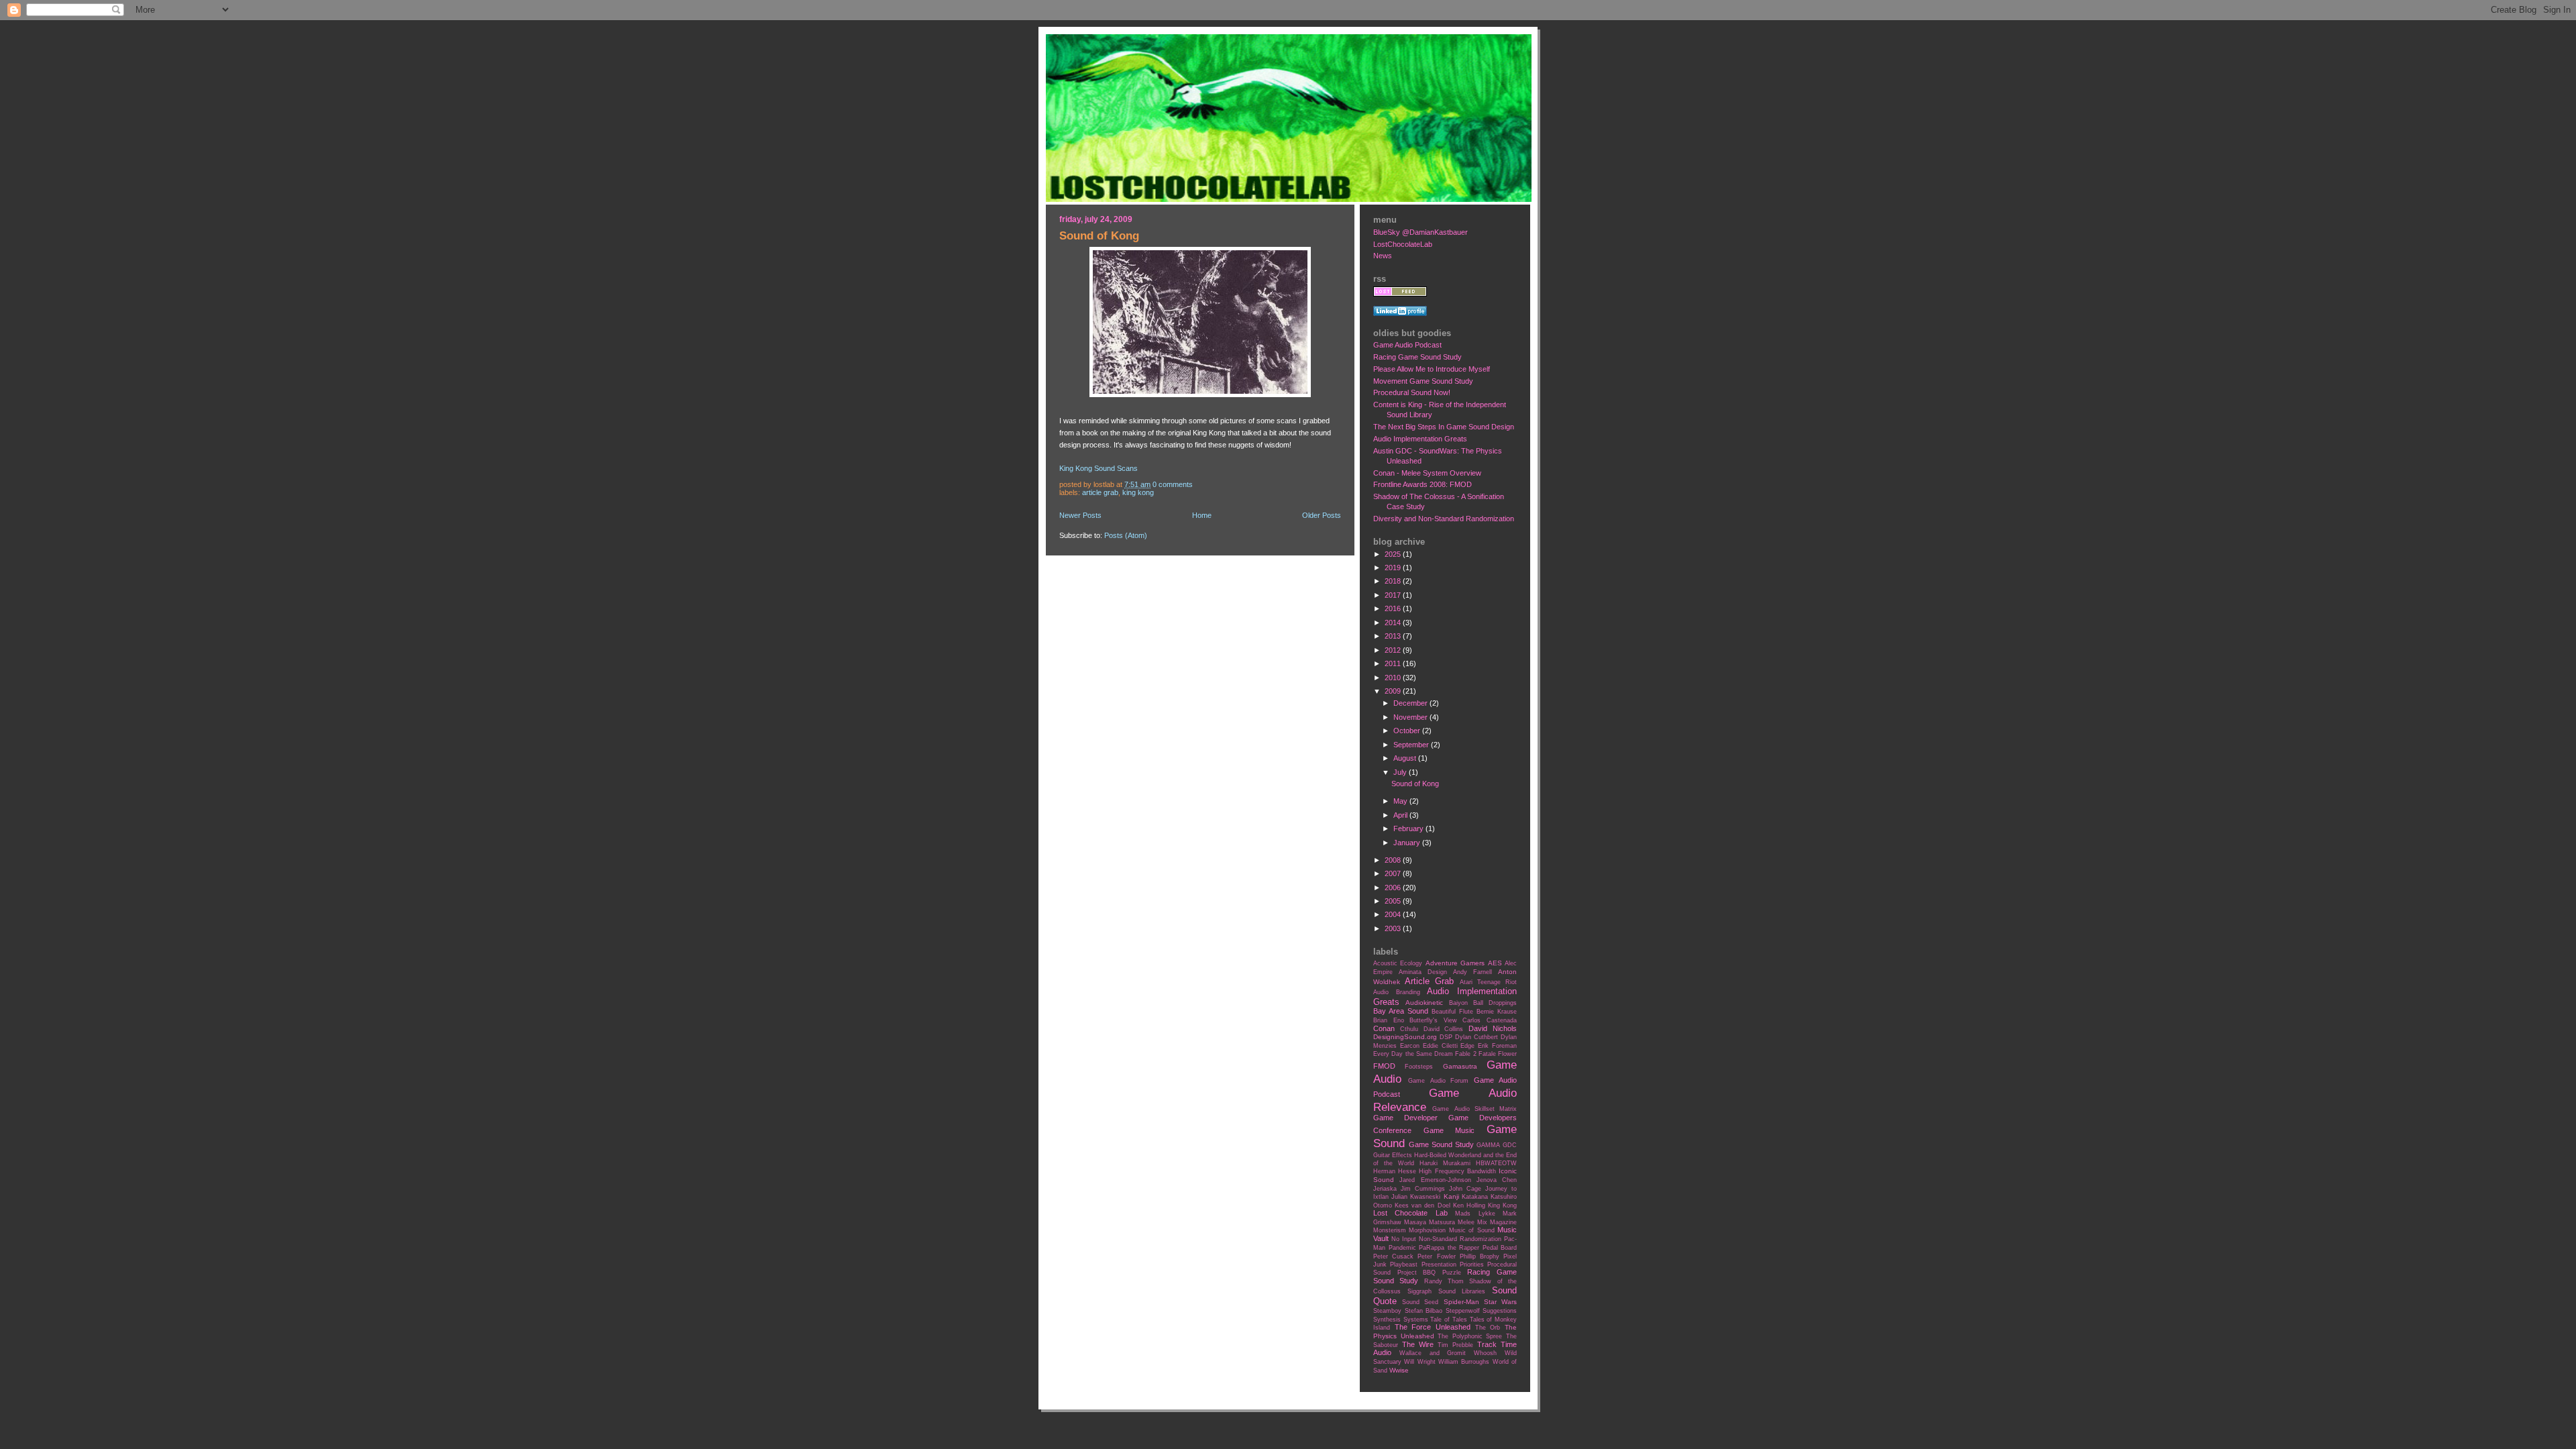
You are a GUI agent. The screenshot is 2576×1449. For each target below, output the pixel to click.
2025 (1394, 554)
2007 (1394, 873)
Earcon (1410, 1046)
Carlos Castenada (1490, 1020)
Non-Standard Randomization (1460, 1239)
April (1401, 815)
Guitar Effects (1393, 1155)
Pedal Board (1500, 1248)
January (1408, 843)
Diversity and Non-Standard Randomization (1444, 519)
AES (1495, 963)
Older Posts (1322, 515)
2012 (1394, 650)
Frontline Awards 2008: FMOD (1423, 484)
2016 (1394, 608)
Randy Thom (1444, 1281)
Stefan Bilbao (1424, 1311)
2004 (1394, 914)
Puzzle (1452, 1273)
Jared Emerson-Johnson (1435, 1180)
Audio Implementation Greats (1420, 439)
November (1411, 717)
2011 (1394, 663)
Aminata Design (1423, 972)
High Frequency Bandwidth (1457, 1171)
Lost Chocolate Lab (1410, 1213)
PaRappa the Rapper (1449, 1248)
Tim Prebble (1455, 1345)
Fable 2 (1465, 1054)
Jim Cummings (1423, 1189)
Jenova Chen (1497, 1180)
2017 (1394, 595)
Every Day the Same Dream (1413, 1054)
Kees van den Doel (1422, 1205)
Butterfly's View (1433, 1020)
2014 (1394, 623)
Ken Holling (1469, 1205)
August (1406, 758)
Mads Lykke (1475, 1214)
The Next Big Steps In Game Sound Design (1444, 427)
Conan (1384, 1028)
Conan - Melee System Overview (1427, 473)
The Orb (1488, 1328)
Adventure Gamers (1455, 963)
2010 (1394, 678)
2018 (1394, 581)
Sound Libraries (1462, 1291)
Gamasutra (1460, 1066)
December (1411, 703)
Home (1202, 515)
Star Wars (1500, 1302)
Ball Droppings (1495, 1003)
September (1412, 745)
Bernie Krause (1497, 1012)
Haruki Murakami (1445, 1163)
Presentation (1439, 1265)
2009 (1394, 691)
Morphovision (1427, 1230)
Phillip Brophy (1480, 1256)
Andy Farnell (1472, 972)
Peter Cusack (1393, 1256)
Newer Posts (1080, 515)
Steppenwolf (1463, 1311)
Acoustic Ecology (1398, 963)
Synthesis (1387, 1320)
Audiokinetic (1424, 1003)
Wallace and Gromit (1433, 1353)
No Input (1404, 1239)
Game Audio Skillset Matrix (1474, 1109)
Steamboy (1387, 1311)
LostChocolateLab (1403, 244)
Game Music (1449, 1130)
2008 (1394, 860)
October (1408, 731)
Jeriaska (1385, 1189)
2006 (1394, 888)
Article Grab (1100, 492)
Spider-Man (1461, 1302)
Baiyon (1458, 1003)
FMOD (1384, 1066)
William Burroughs (1464, 1362)
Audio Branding (1397, 992)
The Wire (1418, 1344)
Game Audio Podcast (1407, 345)
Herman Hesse (1395, 1171)
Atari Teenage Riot (1488, 982)
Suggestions (1500, 1311)
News (1383, 256)
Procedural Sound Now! (1412, 392)
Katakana (1475, 1197)
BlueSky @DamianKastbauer (1420, 232)
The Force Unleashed (1433, 1327)
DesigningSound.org (1405, 1037)
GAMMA (1488, 1145)
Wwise (1399, 1370)
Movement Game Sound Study (1423, 381)
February (1409, 828)
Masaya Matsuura (1430, 1222)
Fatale (1487, 1054)
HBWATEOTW (1496, 1163)
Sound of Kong (1099, 236)
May (1401, 801)
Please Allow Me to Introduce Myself (1432, 369)
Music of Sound (1472, 1230)
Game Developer (1405, 1118)
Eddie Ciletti (1440, 1046)
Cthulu (1409, 1029)
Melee (1466, 1222)
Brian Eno (1389, 1020)
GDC (1510, 1145)
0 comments (1173, 484)
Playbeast (1404, 1265)
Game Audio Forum (1439, 1081)
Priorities (1472, 1265)
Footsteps (1419, 1067)
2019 (1394, 568)
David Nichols (1493, 1028)
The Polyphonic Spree (1470, 1336)
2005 (1394, 901)
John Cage (1465, 1189)
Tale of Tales (1448, 1320)
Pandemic (1402, 1248)
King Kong (1138, 492)
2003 (1394, 928)
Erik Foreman (1497, 1046)
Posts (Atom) (1126, 535)
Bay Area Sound (1401, 1011)
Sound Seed (1420, 1302)
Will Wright (1419, 1362)
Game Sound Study (1441, 1144)
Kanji (1451, 1196)
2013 (1394, 636)
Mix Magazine (1497, 1222)
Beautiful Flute (1452, 1012)
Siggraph (1419, 1291)
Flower (1507, 1054)
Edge (1467, 1046)
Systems (1416, 1320)
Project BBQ (1417, 1273)
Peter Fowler (1436, 1256)
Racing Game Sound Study (1417, 357)
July (1401, 772)
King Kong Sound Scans (1098, 468)
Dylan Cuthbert (1477, 1037)
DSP (1446, 1037)
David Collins (1444, 1029)
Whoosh (1485, 1353)
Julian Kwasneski (1416, 1197)
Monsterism (1390, 1230)
